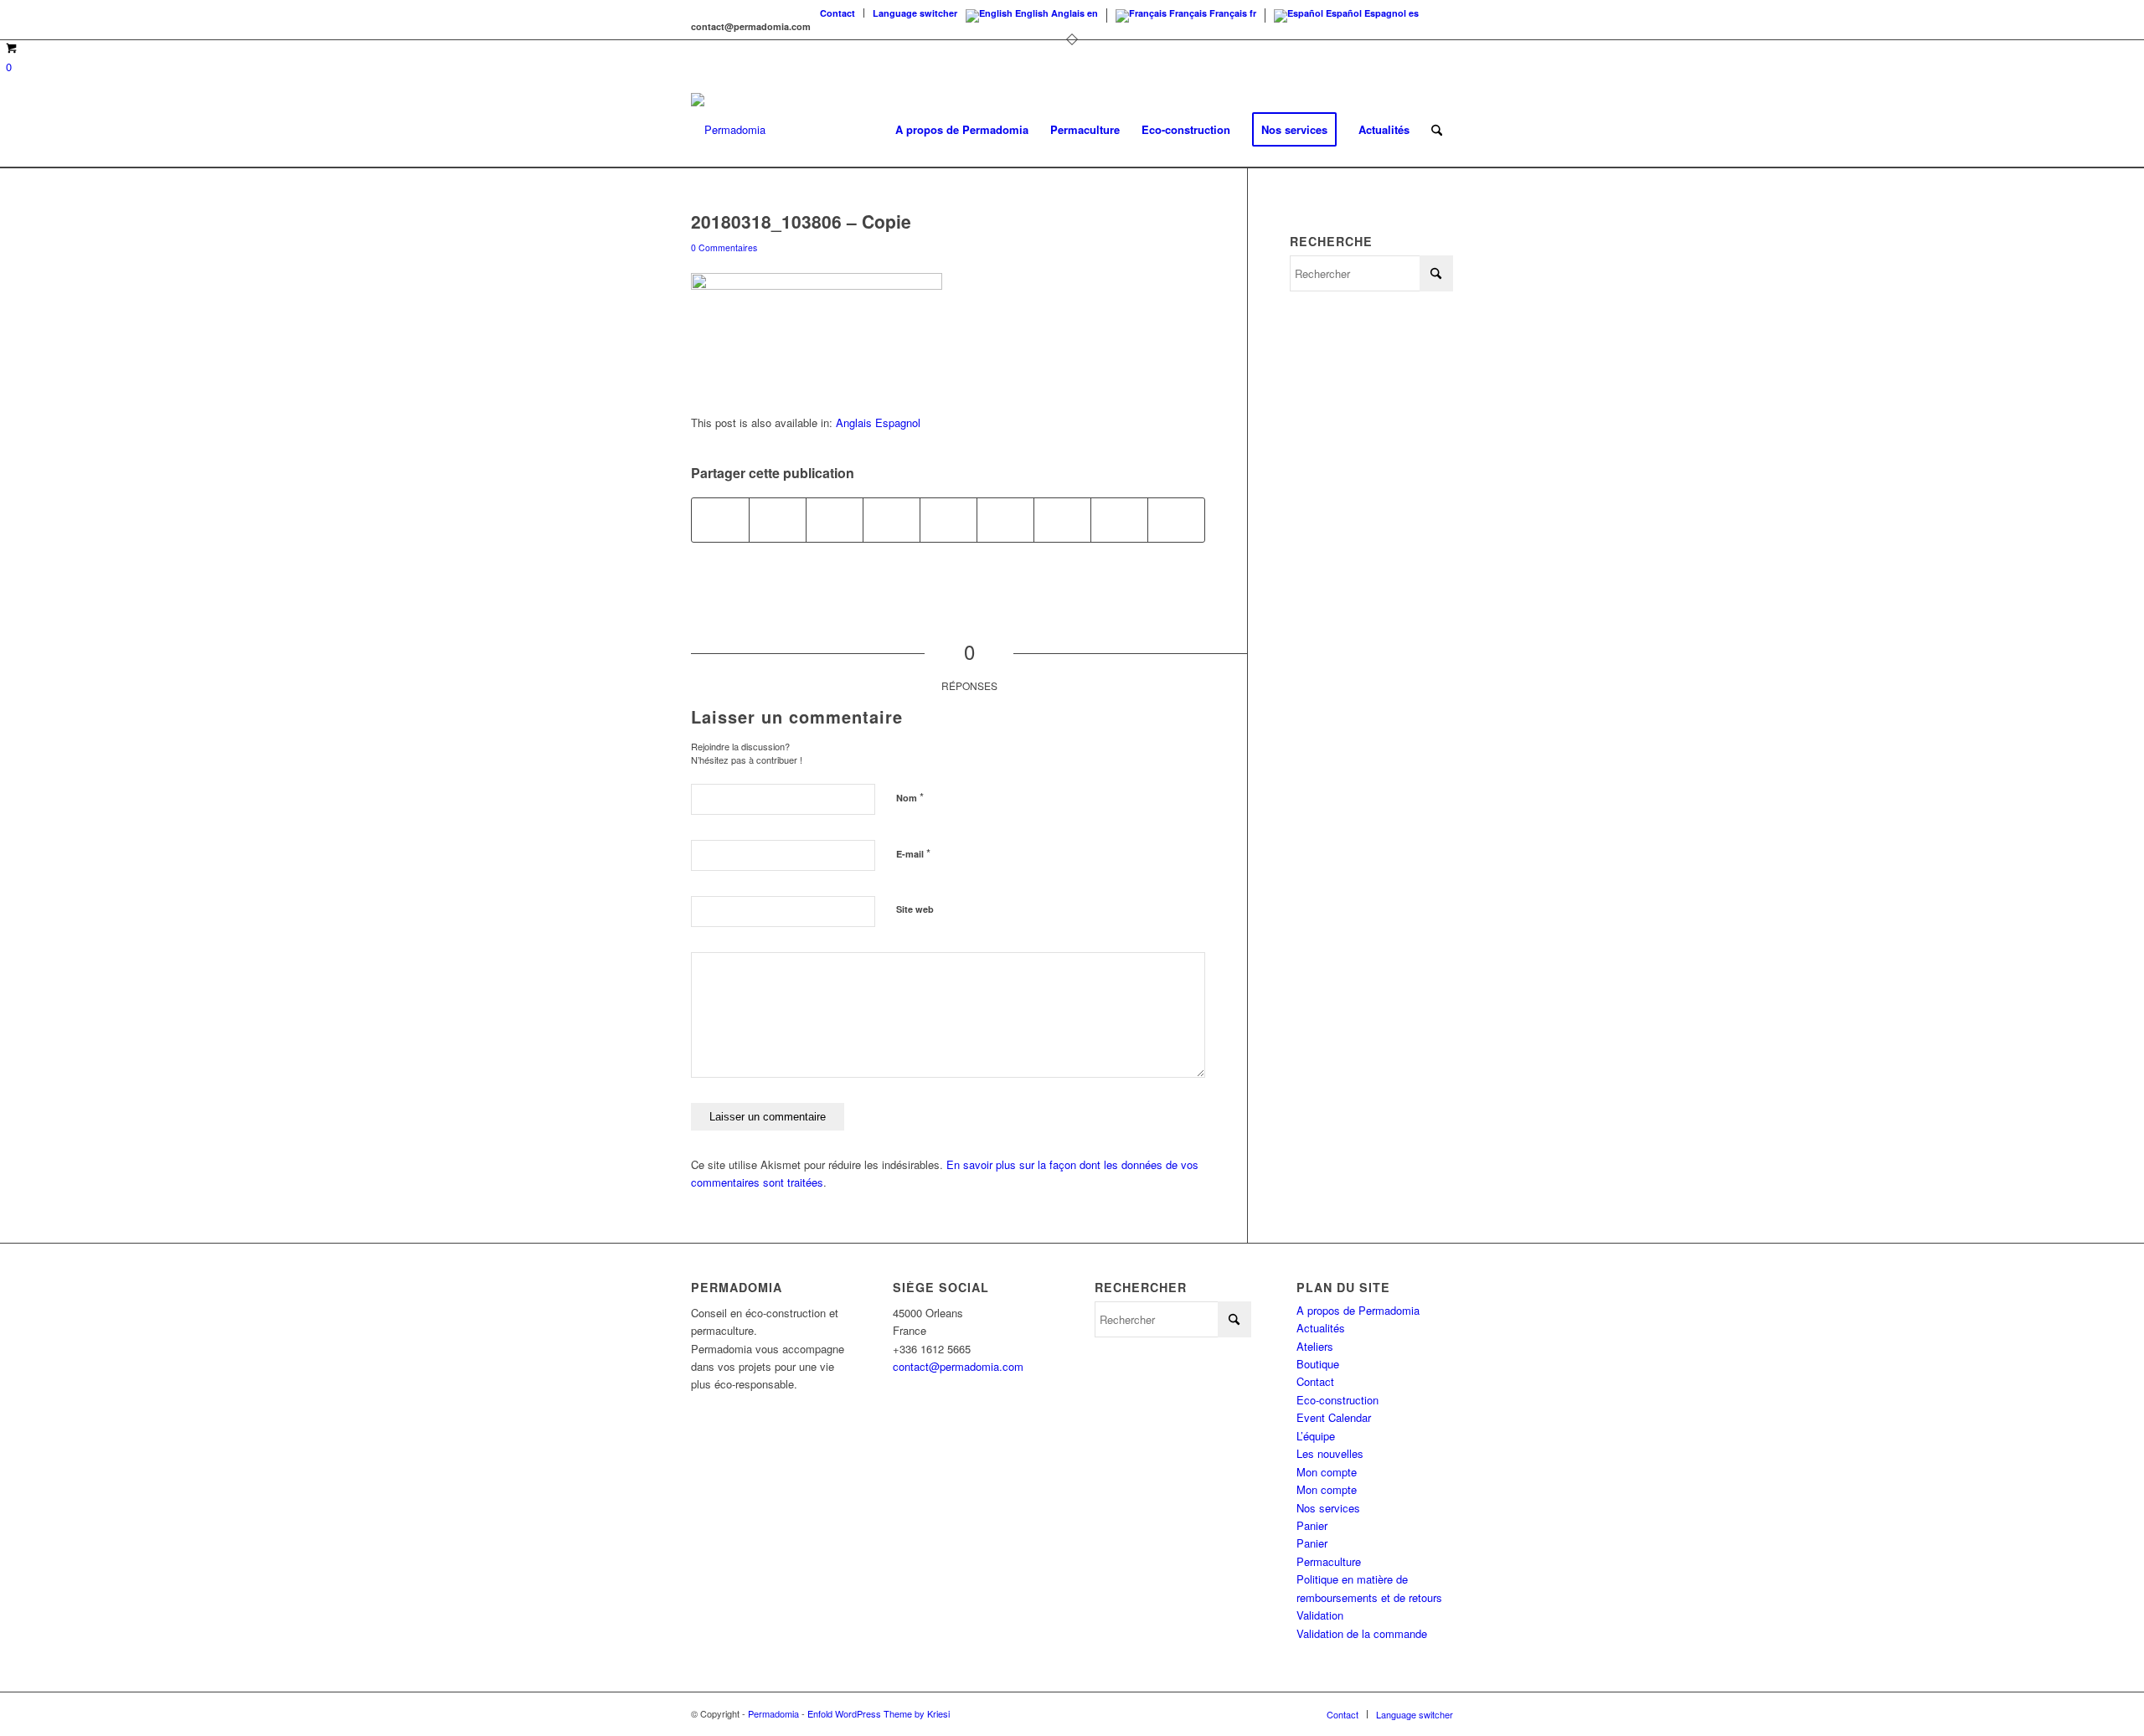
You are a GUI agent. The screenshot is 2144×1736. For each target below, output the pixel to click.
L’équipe (1316, 1436)
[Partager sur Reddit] (1119, 520)
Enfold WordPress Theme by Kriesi (879, 1713)
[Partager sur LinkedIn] (948, 520)
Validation (1320, 1615)
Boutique (1318, 1364)
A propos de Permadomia (1358, 1310)
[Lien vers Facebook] (1440, 13)
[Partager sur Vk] (1062, 520)
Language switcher (915, 13)
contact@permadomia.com (958, 1366)
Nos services (1328, 1508)
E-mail (913, 853)
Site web (915, 909)
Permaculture (1329, 1561)
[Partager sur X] (778, 520)
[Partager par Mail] (1176, 520)
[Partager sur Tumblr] (1005, 520)
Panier (1312, 1525)
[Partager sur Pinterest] (892, 520)
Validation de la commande (1362, 1633)
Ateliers (1315, 1346)
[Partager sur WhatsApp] (835, 520)
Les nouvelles (1330, 1453)
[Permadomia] (728, 130)
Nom (910, 797)
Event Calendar (1334, 1417)
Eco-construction (1337, 1400)
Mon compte (1327, 1472)
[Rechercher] (1437, 130)
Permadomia (773, 1713)
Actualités (1321, 1328)
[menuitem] (838, 13)
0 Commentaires (724, 247)
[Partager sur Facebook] (720, 520)
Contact (837, 13)
